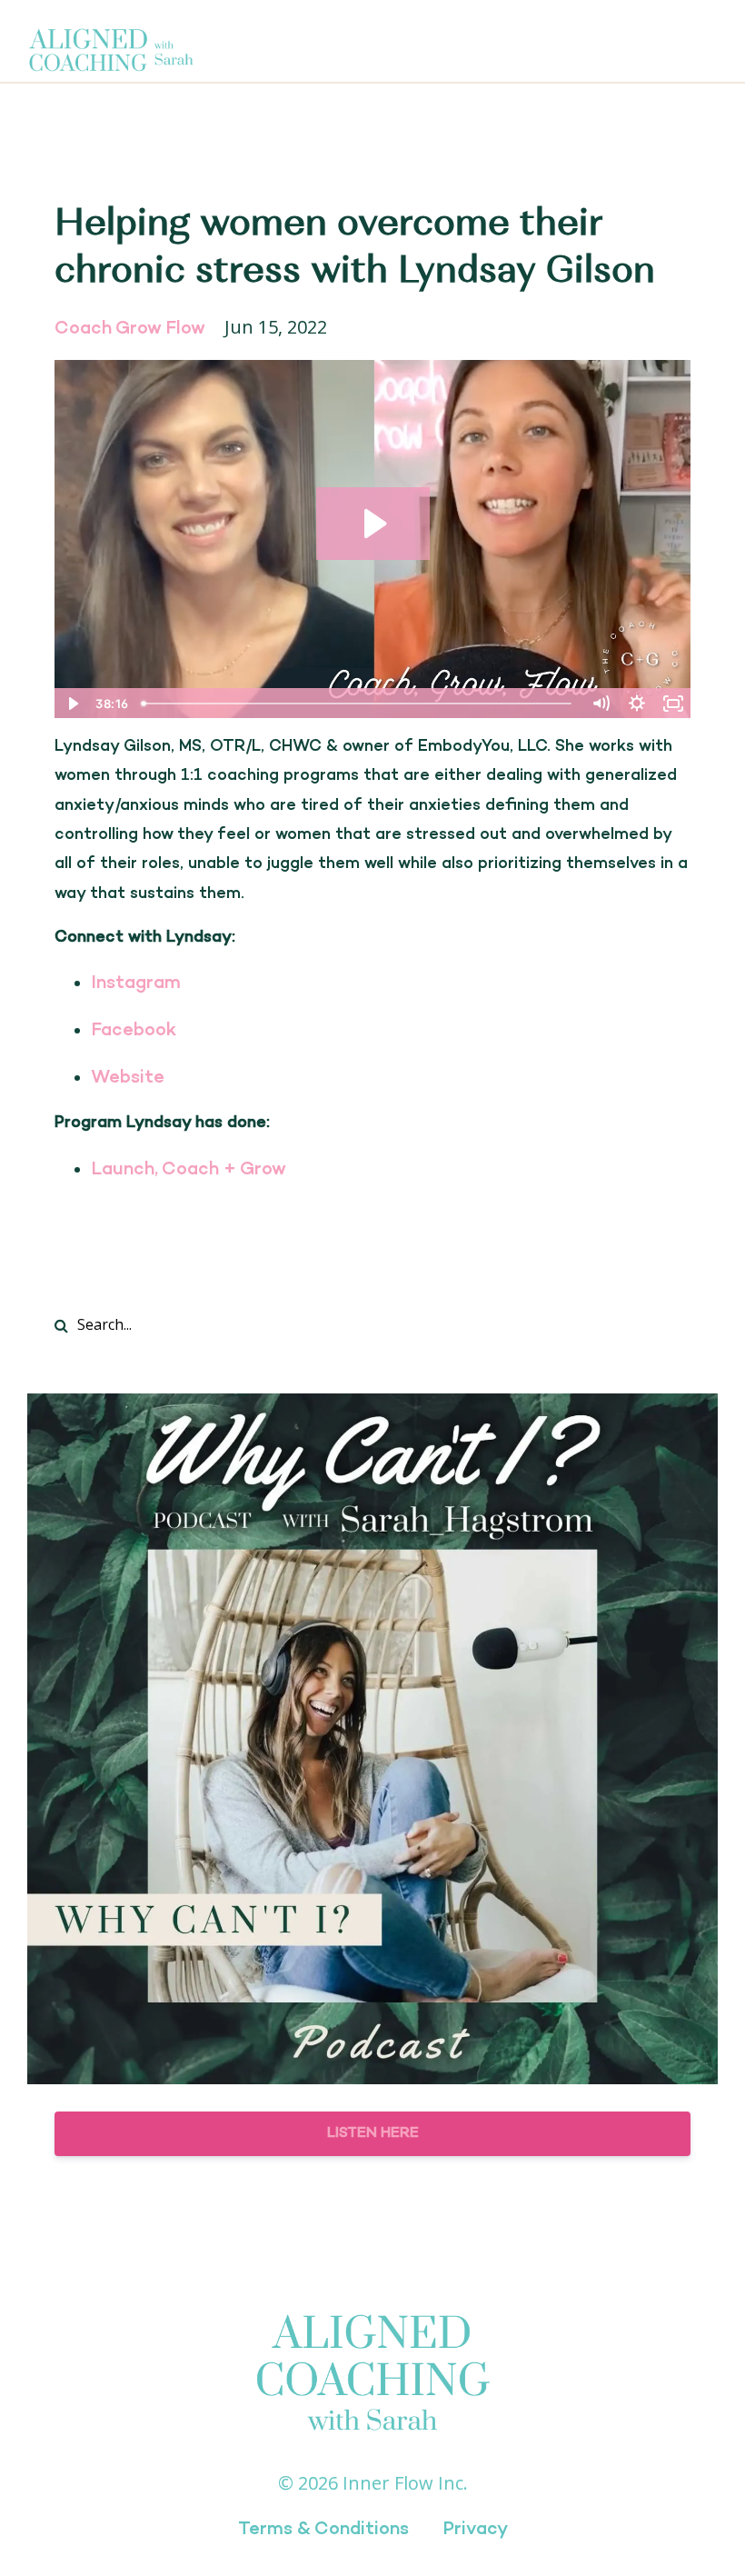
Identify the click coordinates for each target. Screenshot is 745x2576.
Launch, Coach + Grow (189, 1170)
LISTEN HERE (373, 2134)
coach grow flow (130, 329)
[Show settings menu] (637, 704)
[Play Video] (72, 704)
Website (128, 1078)
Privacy (475, 2530)
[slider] (358, 704)
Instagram (136, 983)
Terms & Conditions (323, 2530)
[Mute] (601, 704)
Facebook (134, 1031)
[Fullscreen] (673, 704)
